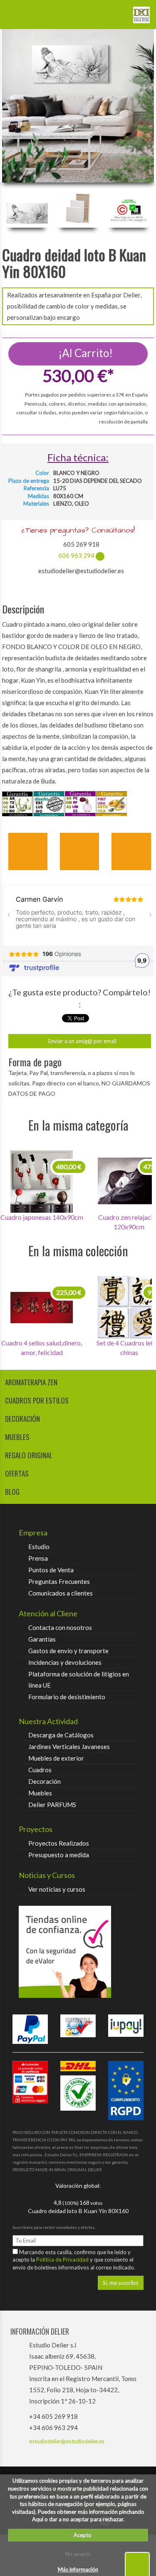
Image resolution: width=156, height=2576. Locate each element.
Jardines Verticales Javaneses (69, 1747)
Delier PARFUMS (52, 1805)
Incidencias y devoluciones (65, 1662)
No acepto (78, 2554)
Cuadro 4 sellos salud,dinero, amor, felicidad (42, 1348)
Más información (78, 2569)
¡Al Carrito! (84, 353)
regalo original (29, 1455)
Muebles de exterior (56, 1758)
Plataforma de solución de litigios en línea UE (79, 1680)
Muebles (40, 1793)
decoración (22, 1419)
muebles (17, 1437)
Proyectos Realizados (59, 1843)
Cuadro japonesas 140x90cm (42, 1217)
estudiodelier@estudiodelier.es (67, 2441)
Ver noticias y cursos (57, 1889)
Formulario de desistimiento (67, 1697)
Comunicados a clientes (61, 1593)
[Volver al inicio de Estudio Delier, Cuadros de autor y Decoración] (141, 12)
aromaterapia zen (31, 1382)
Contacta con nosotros (60, 1627)
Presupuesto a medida (59, 1855)
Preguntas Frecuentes (59, 1581)
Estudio (39, 1547)
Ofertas (17, 1473)
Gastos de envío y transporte (68, 1651)
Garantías (42, 1639)
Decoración (45, 1781)
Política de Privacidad (63, 2260)
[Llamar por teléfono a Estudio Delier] (116, 12)
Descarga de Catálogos (61, 1735)
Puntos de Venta (51, 1570)
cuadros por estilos (37, 1400)
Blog (12, 1492)
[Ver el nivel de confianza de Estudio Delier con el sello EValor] (78, 1952)
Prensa (38, 1558)
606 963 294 (76, 555)
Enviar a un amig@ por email (82, 1041)
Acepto (81, 2535)
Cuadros (40, 1770)
